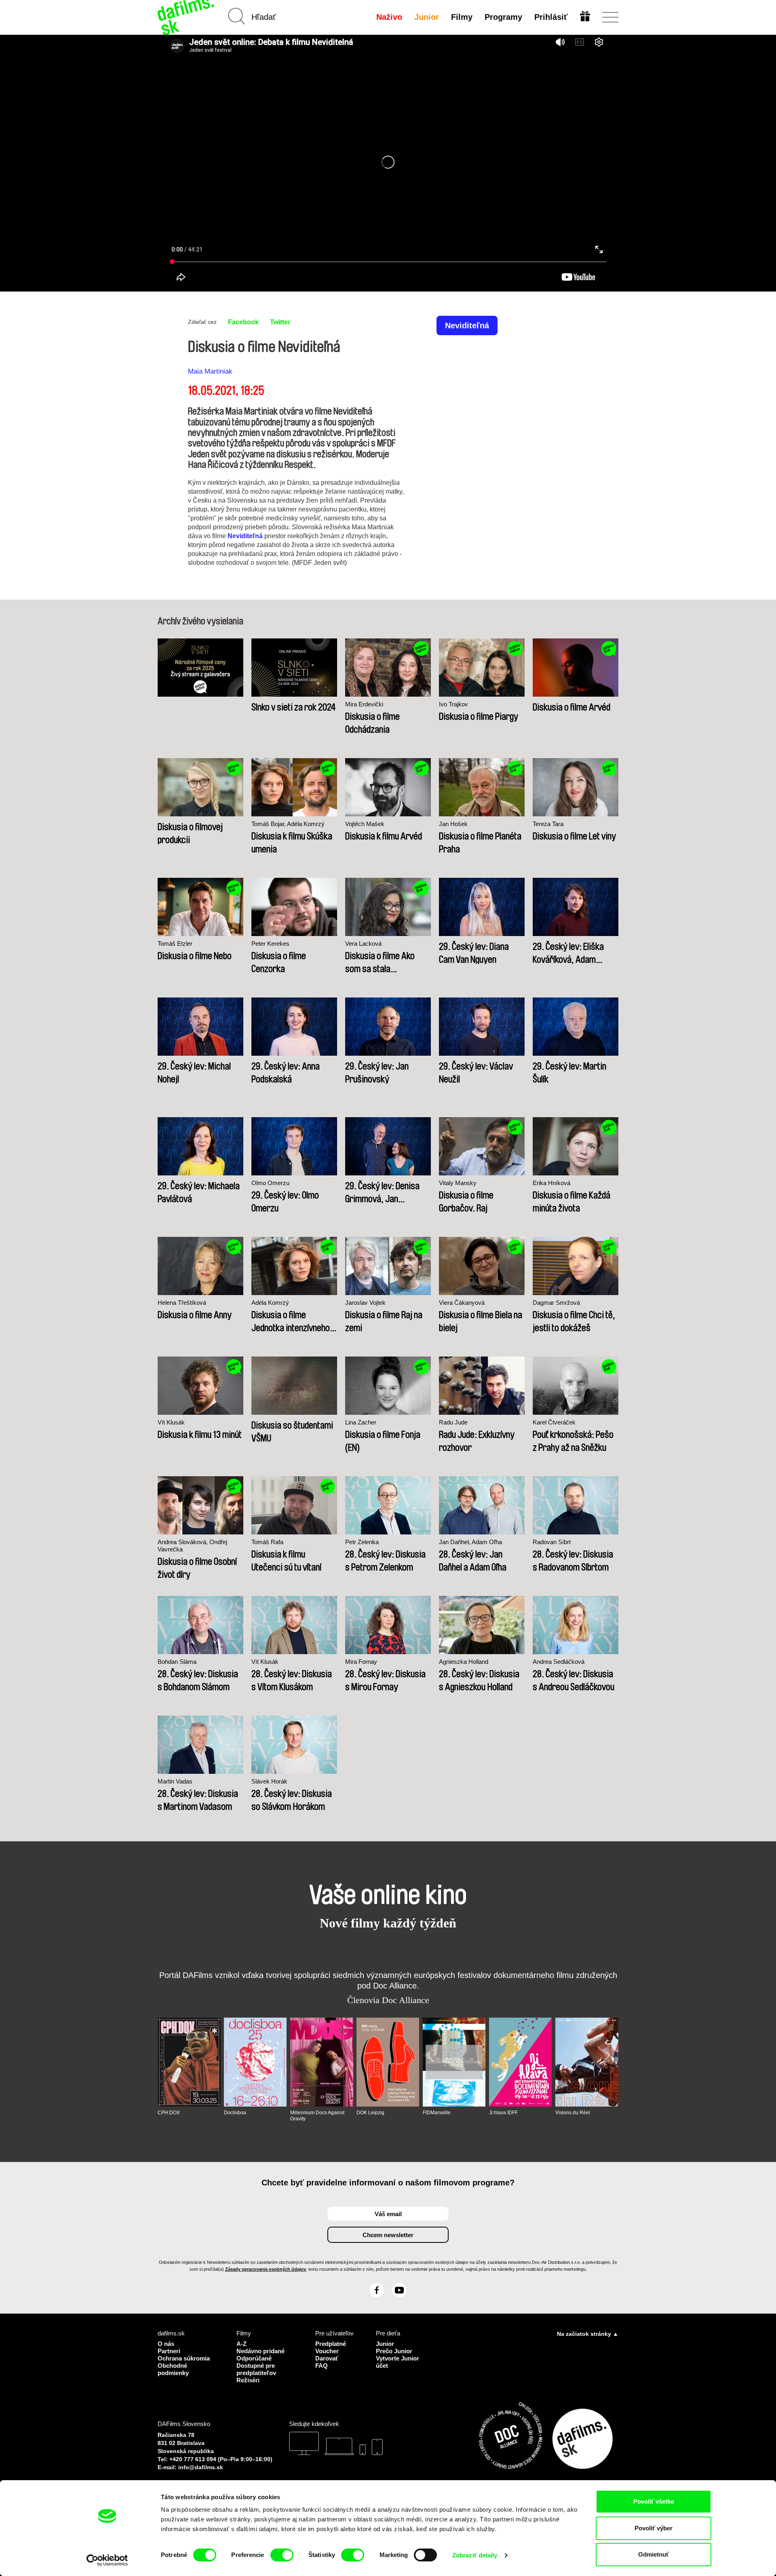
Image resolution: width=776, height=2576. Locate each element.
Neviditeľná (245, 536)
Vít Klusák (171, 1422)
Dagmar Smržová (556, 1303)
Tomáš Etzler (175, 944)
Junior (427, 17)
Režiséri (248, 2380)
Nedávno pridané (260, 2351)
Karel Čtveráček (554, 1422)
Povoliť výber (654, 2528)
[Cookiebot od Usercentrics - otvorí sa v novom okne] (107, 2560)
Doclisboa (235, 2113)
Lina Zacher (361, 1422)
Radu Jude (453, 1422)
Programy (503, 17)
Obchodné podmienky (173, 2369)
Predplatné (331, 2344)
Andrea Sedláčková (559, 1662)
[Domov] (187, 17)
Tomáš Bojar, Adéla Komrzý (288, 824)
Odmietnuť (654, 2554)
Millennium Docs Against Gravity (317, 2115)
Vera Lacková (363, 944)
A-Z (241, 2344)
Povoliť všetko (654, 2501)
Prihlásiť (551, 17)
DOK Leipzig (370, 2113)
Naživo (389, 17)
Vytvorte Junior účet (397, 2362)
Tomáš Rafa (267, 1542)
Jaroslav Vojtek (365, 1303)
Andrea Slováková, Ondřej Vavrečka (192, 1546)
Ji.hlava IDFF (503, 2113)
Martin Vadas (175, 1781)
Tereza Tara (548, 824)
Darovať (327, 2358)
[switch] (282, 2555)
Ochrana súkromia (184, 2358)
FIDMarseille (437, 2113)
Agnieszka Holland (464, 1662)
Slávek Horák (269, 1781)
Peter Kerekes (270, 944)
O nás (166, 2344)
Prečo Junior (394, 2351)
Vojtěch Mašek (365, 824)
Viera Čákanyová (462, 1303)
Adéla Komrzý (270, 1303)
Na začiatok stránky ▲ (588, 2334)
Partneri (169, 2351)
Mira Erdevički (364, 704)
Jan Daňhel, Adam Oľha (470, 1542)
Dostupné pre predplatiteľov (256, 2369)
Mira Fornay (361, 1662)
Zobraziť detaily (475, 2555)
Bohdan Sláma (177, 1662)
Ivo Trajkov (453, 704)
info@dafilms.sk (201, 2467)
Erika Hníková (551, 1183)
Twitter (280, 322)
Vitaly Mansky (458, 1183)
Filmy (462, 17)
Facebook (243, 322)
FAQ (322, 2366)
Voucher (327, 2351)
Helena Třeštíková (182, 1303)
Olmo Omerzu (270, 1183)
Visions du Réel (573, 2113)
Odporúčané (254, 2358)
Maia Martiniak (210, 371)
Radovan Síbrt (552, 1542)
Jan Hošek (453, 824)
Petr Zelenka (362, 1542)
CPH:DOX (169, 2113)
